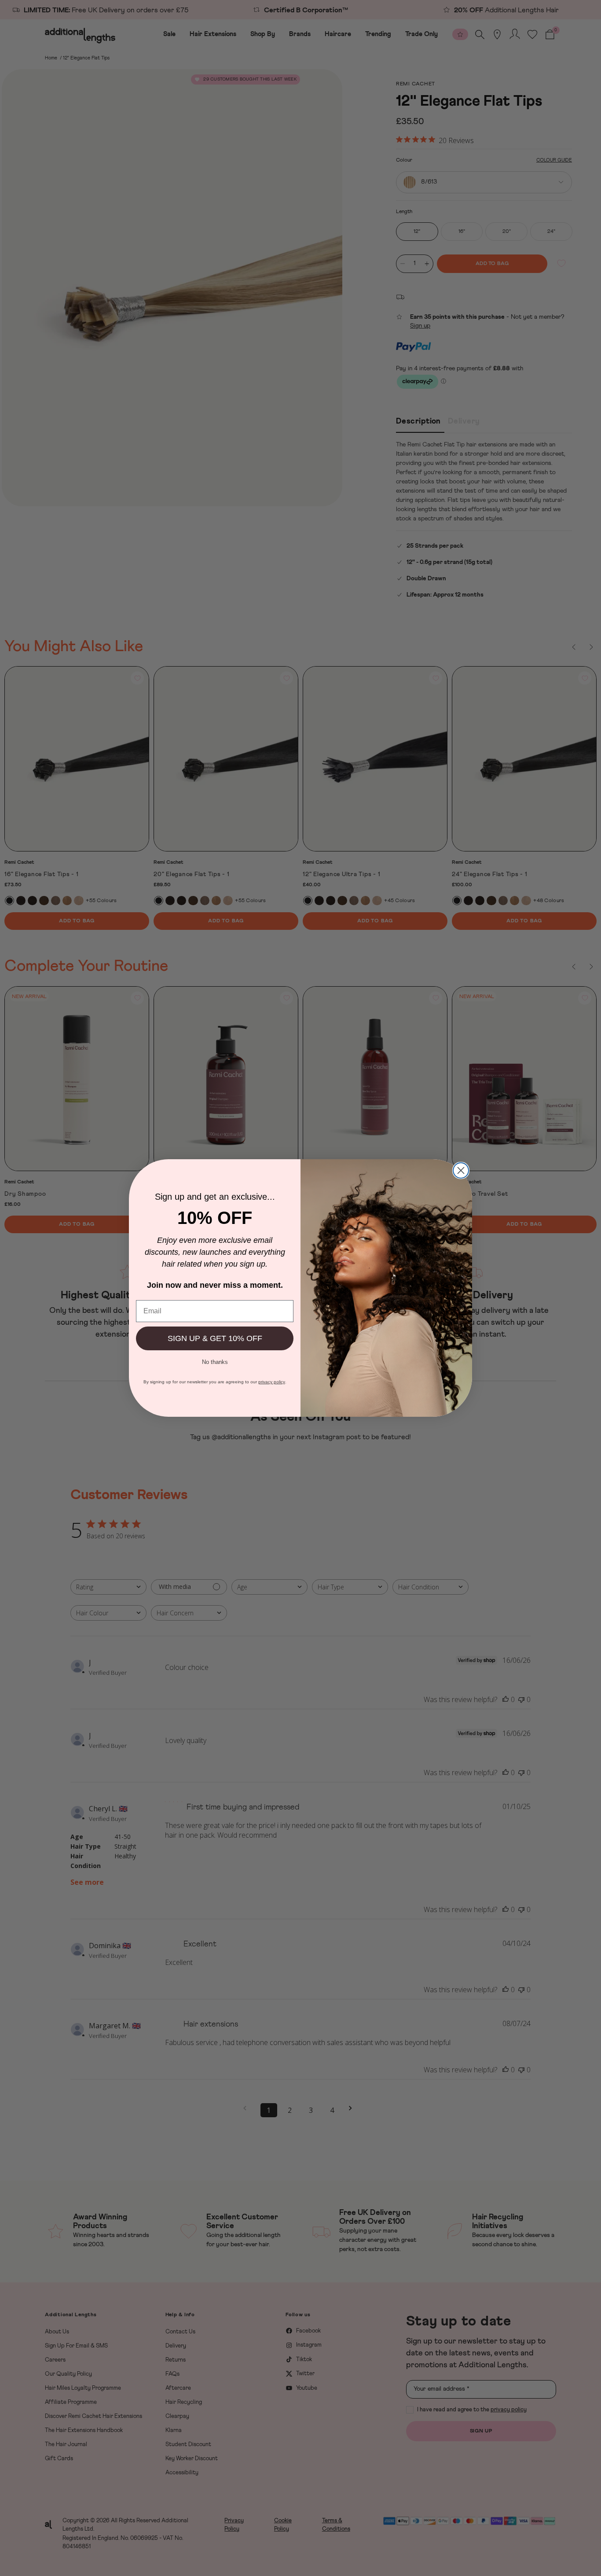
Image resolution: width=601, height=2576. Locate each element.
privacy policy (272, 1382)
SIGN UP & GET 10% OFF (215, 1338)
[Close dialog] (461, 1170)
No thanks (215, 1361)
